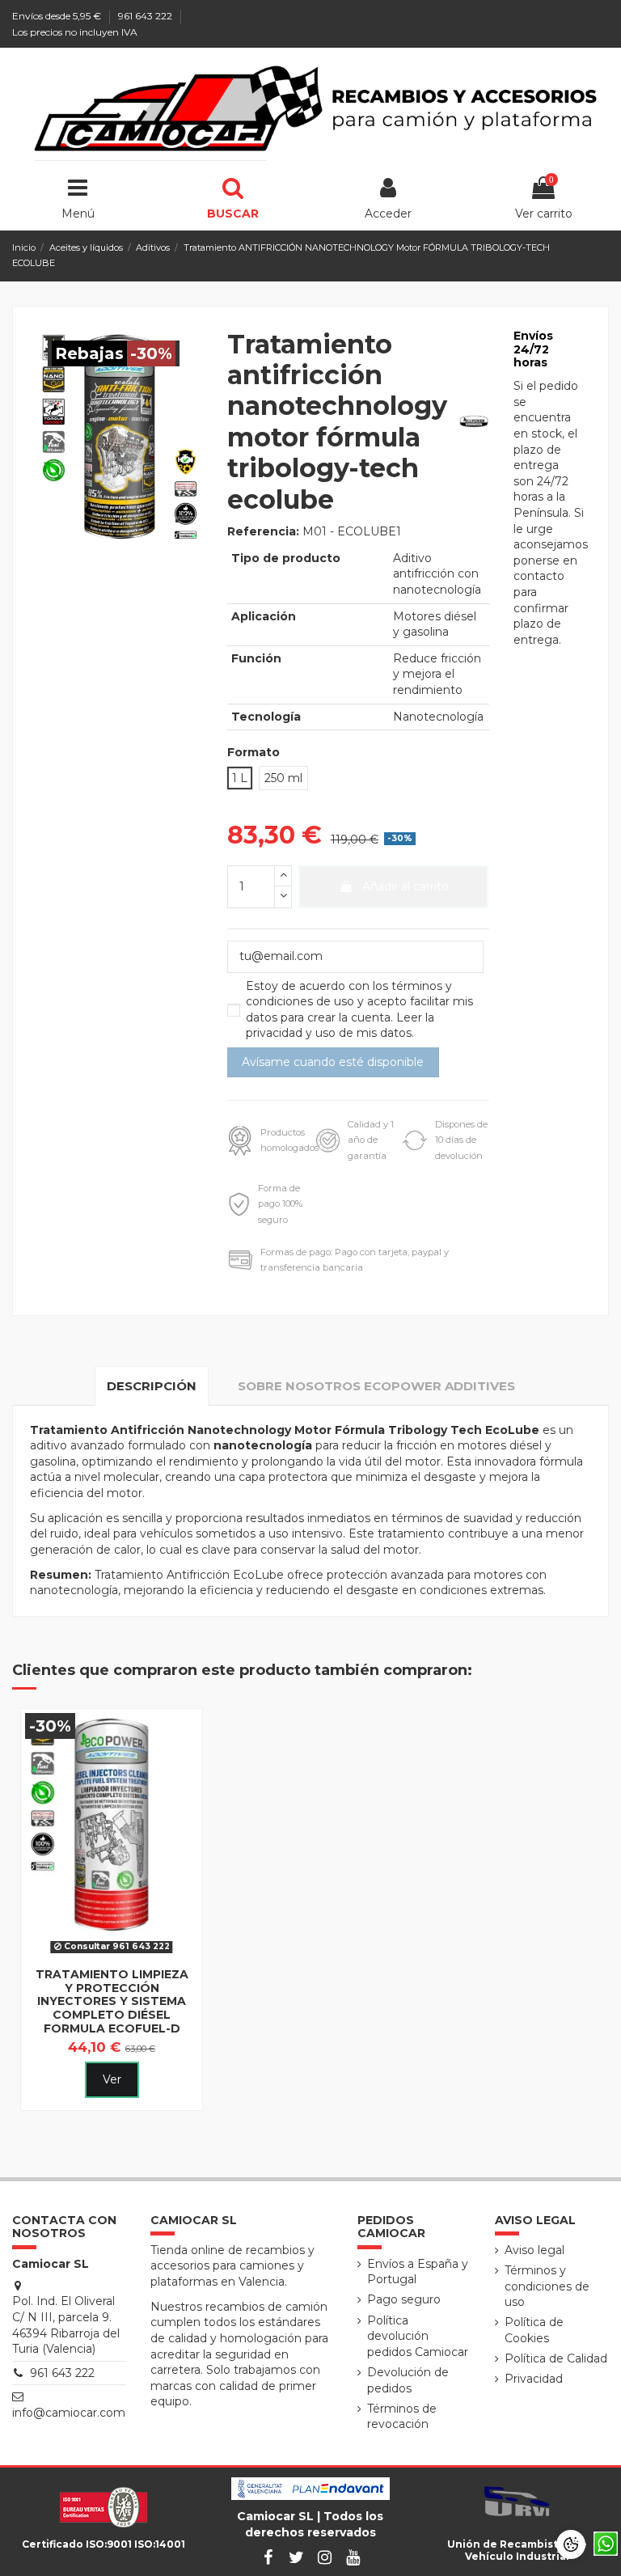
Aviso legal (534, 2250)
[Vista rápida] (112, 1954)
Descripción (152, 1386)
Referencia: (263, 531)
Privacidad (534, 2379)
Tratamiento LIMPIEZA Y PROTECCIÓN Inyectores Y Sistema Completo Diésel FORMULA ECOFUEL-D (112, 2001)
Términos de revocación (402, 2417)
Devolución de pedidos (408, 2380)
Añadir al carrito (406, 886)
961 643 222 (146, 16)
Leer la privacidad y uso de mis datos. (340, 1026)
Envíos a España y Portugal (418, 2272)
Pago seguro (404, 2299)
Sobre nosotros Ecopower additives (376, 1386)
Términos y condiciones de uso (547, 2286)
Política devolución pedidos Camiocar (418, 2336)
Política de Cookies (534, 2330)
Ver (112, 2079)
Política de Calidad (556, 2358)
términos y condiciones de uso (349, 994)
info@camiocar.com (69, 2413)
